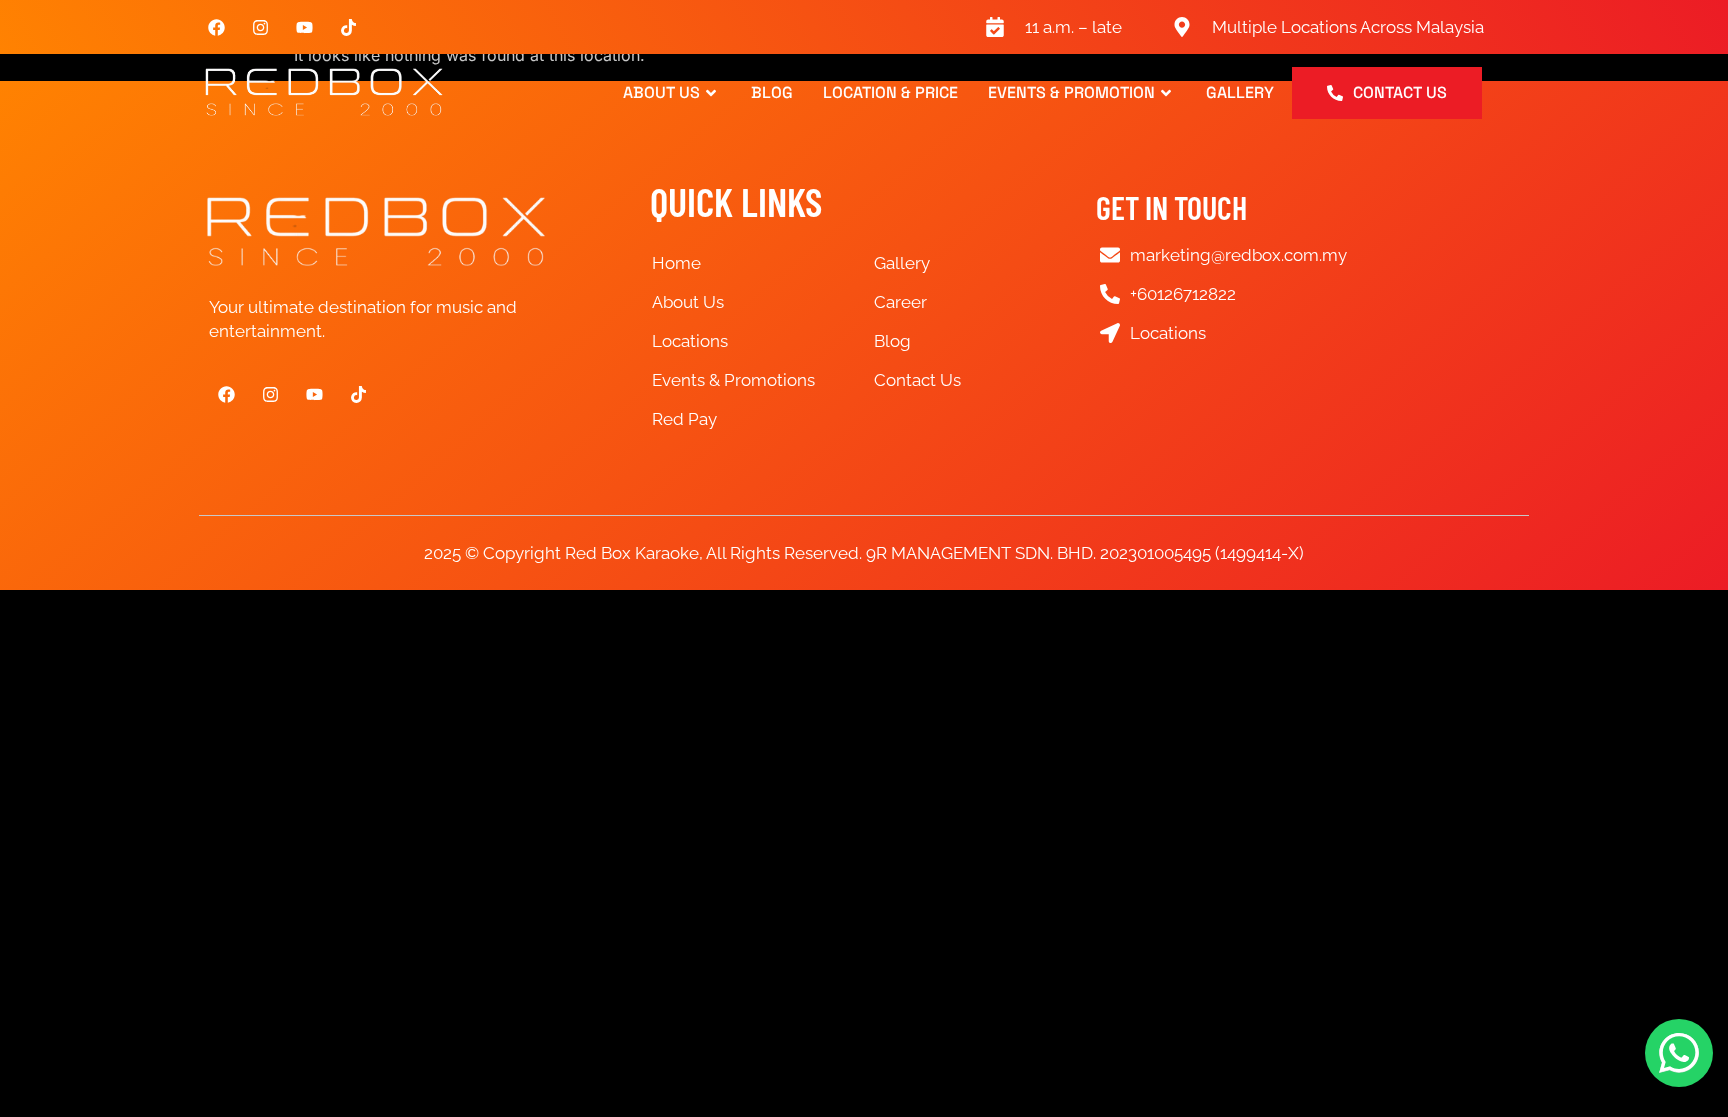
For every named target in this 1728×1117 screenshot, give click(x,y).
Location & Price (890, 92)
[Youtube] (304, 27)
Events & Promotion (1071, 92)
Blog (772, 92)
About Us (661, 92)
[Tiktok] (348, 27)
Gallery (1240, 92)
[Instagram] (260, 27)
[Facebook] (216, 27)
